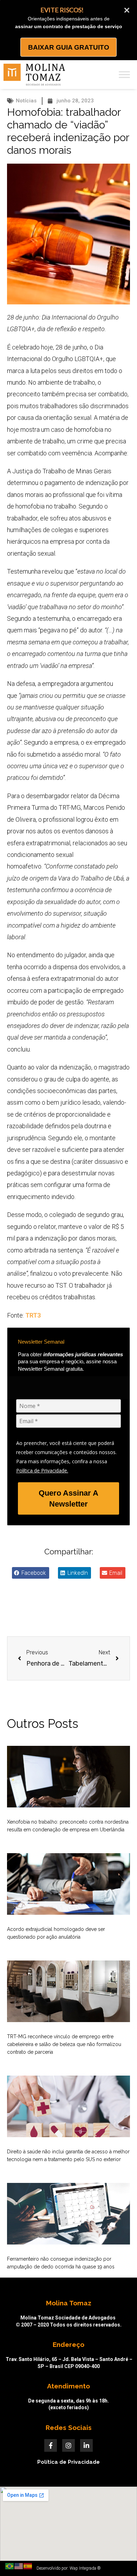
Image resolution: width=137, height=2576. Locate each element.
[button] (31, 1573)
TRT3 (32, 1315)
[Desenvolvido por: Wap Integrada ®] (68, 2568)
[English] (19, 2566)
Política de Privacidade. (42, 1470)
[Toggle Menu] (124, 74)
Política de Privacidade (68, 2462)
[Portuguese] (10, 2566)
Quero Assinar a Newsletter (68, 1498)
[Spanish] (28, 2566)
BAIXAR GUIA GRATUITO (69, 47)
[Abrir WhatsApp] (119, 2558)
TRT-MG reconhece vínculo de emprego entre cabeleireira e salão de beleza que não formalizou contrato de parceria (64, 2044)
